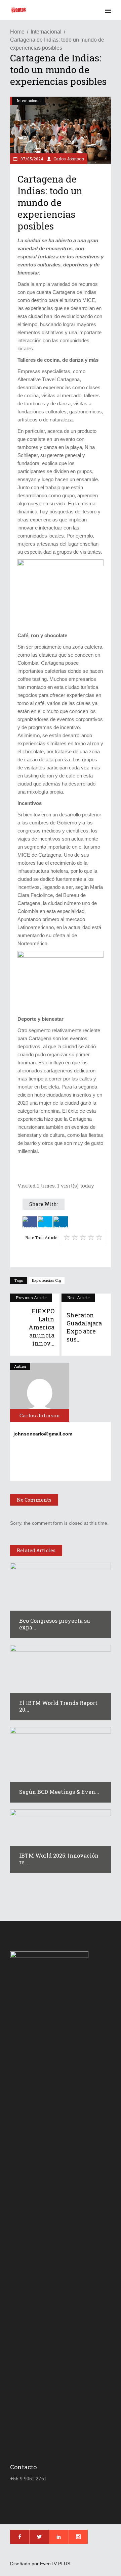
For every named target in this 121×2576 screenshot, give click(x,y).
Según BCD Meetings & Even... (59, 1792)
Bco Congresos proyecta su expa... (55, 1624)
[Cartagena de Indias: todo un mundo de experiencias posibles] (40, 1392)
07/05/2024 (31, 159)
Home (17, 32)
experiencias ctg (47, 1280)
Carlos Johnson (69, 159)
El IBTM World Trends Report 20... (58, 1706)
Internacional (46, 32)
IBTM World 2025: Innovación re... (59, 1859)
